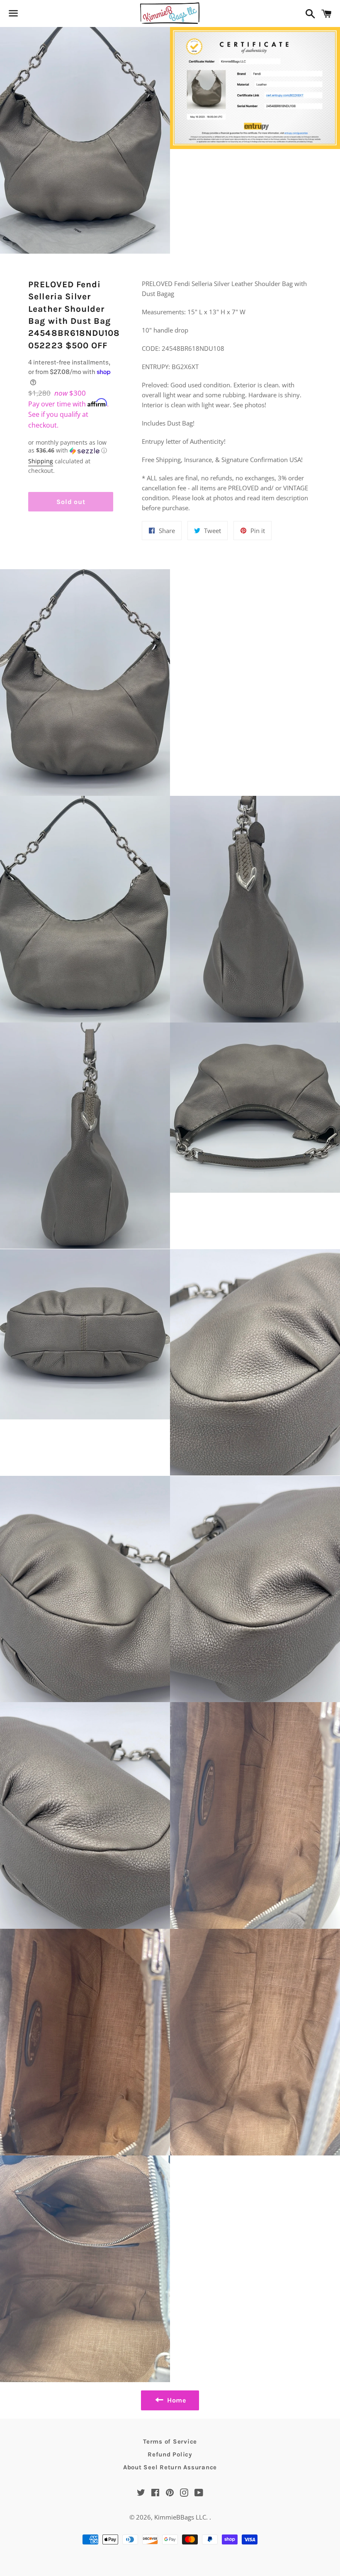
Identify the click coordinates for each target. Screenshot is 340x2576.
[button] (71, 447)
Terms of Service (170, 2441)
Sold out (71, 502)
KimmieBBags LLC (180, 2517)
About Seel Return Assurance (170, 2467)
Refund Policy (170, 2454)
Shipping (41, 461)
